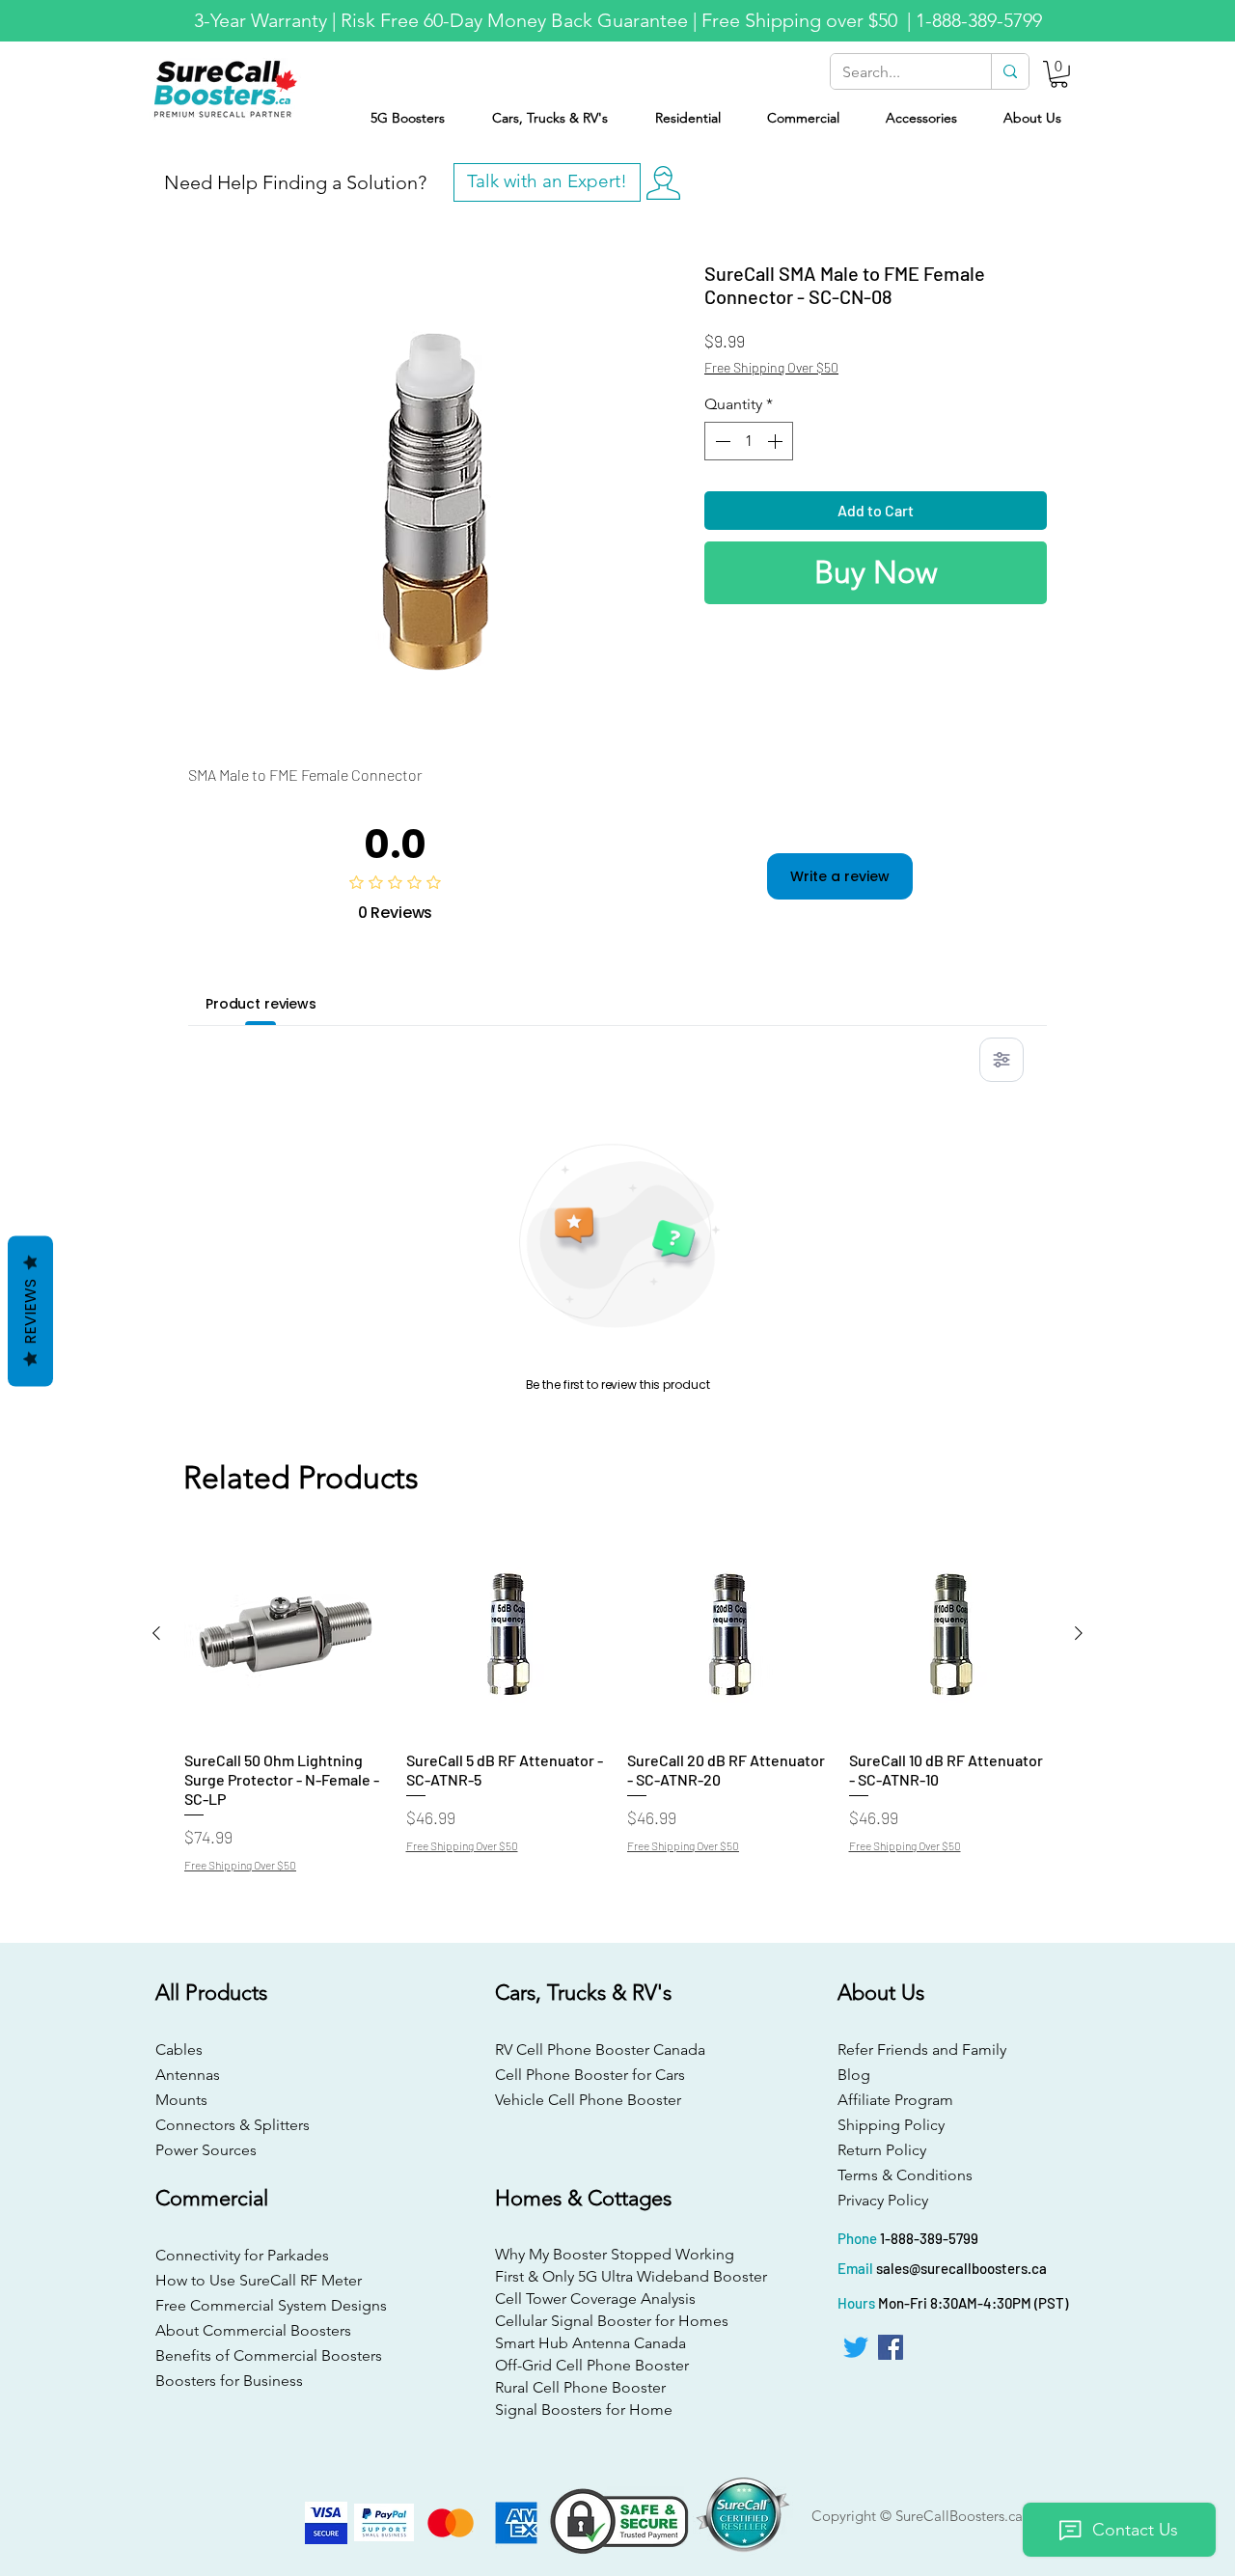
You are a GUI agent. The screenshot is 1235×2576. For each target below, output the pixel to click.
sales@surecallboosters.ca (961, 2268)
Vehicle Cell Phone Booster (588, 2100)
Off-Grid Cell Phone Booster (592, 2365)
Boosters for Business (229, 2381)
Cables (179, 2050)
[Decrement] (721, 441)
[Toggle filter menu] (1002, 1060)
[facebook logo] (891, 2347)
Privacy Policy (883, 2200)
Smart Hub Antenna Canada (590, 2343)
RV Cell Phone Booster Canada (596, 2050)
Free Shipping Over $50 (771, 367)
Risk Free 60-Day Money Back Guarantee (514, 20)
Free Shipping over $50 (802, 20)
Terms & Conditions (905, 2175)
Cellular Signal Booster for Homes (612, 2321)
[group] (617, 1702)
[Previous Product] (156, 1633)
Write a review (840, 876)
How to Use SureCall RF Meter (259, 2280)
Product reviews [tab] (261, 1004)
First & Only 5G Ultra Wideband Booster (615, 2276)
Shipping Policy (891, 2125)
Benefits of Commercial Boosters (269, 2355)
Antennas (188, 2075)
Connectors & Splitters (233, 2125)
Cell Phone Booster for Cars (590, 2075)
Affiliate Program (895, 2100)
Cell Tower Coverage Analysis (595, 2299)
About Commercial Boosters (253, 2330)
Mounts (181, 2100)
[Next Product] (1079, 1633)
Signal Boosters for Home (584, 2410)
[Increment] (777, 441)
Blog (854, 2075)
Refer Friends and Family (922, 2050)
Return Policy (882, 2150)
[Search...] (1010, 71)
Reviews (30, 1311)
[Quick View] (286, 1634)
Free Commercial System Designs (271, 2305)
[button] (1059, 74)
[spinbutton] (749, 441)
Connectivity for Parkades (242, 2255)
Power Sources (206, 2150)
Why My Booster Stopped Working (615, 2254)
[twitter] (856, 2347)
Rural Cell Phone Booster (580, 2387)
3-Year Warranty (261, 20)
